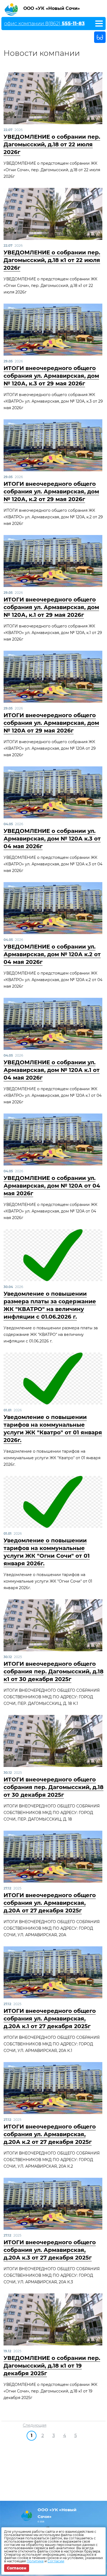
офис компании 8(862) (44, 24)
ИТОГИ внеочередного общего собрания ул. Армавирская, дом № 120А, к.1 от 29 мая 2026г (51, 607)
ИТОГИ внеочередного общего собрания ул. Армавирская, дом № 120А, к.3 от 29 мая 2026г (51, 376)
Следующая (35, 2425)
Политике (35, 2561)
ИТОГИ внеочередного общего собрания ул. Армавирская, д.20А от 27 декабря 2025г (50, 1903)
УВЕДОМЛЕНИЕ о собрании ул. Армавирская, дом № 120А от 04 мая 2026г (52, 1186)
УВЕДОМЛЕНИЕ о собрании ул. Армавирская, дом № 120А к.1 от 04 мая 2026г (52, 1070)
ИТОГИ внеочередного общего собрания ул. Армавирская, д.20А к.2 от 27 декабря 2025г (50, 2134)
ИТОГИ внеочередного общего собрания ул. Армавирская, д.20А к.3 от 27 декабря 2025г (50, 2250)
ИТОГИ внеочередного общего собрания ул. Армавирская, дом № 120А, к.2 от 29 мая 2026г (51, 492)
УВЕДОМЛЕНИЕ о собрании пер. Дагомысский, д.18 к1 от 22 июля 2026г (52, 260)
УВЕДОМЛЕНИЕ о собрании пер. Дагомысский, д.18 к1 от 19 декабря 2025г (52, 2366)
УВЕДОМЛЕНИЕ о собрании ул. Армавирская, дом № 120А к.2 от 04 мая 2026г (52, 954)
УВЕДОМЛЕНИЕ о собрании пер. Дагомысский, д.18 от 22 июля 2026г (52, 144)
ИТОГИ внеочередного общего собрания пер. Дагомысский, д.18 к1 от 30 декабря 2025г (54, 1671)
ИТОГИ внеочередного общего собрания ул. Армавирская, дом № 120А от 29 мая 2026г (51, 723)
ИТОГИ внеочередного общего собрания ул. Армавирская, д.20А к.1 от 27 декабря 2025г (50, 2019)
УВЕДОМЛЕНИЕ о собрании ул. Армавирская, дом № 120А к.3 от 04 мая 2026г (52, 839)
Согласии (56, 2561)
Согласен (17, 2568)
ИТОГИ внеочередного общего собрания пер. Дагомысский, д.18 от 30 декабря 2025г (54, 1787)
